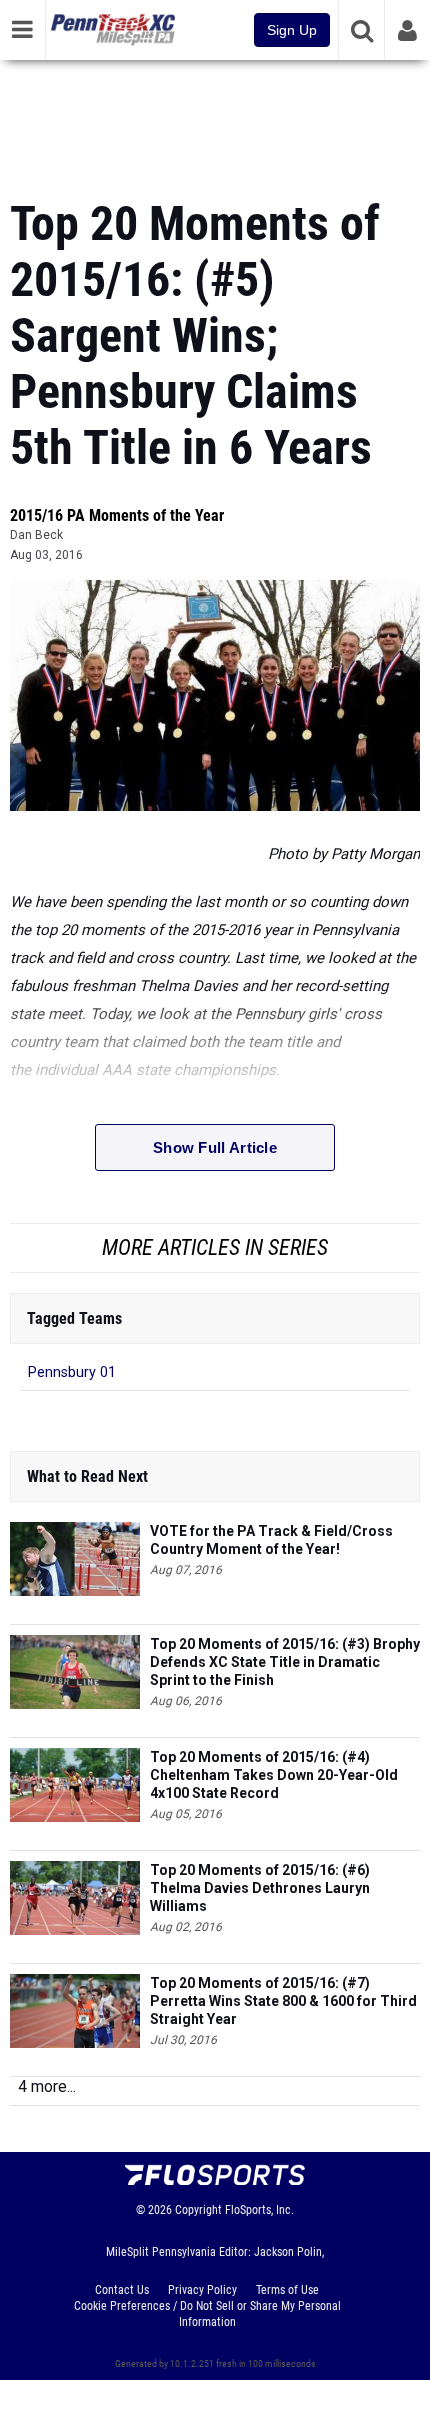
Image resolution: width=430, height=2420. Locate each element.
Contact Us (122, 2290)
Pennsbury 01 (72, 1372)
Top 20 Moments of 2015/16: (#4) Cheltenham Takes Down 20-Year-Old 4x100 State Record (274, 1775)
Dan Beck (36, 535)
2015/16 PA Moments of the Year (117, 515)
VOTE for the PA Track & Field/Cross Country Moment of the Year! (271, 1540)
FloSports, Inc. (259, 2210)
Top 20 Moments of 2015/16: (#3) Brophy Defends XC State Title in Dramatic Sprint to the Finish (285, 1662)
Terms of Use (287, 2290)
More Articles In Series (215, 1247)
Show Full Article (215, 1147)
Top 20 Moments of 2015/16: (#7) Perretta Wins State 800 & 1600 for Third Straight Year (283, 2001)
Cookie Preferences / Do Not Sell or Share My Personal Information (207, 2314)
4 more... (47, 2086)
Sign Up (292, 30)
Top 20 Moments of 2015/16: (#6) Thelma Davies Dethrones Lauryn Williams (260, 1888)
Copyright (198, 2210)
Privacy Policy (202, 2290)
